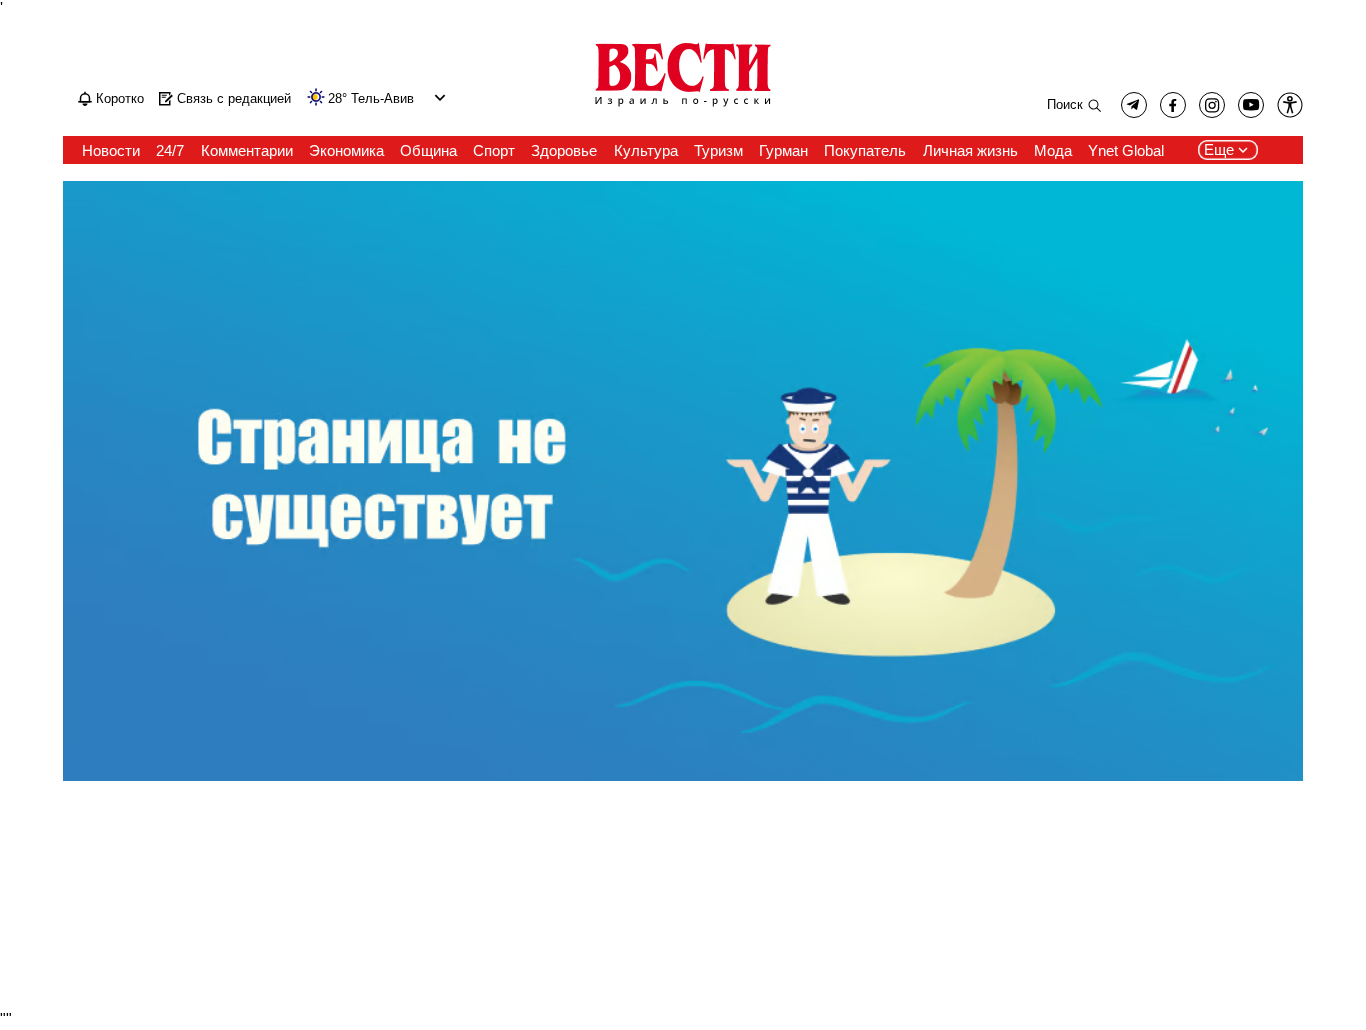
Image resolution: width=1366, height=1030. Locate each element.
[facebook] (1173, 105)
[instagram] (1212, 105)
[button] (437, 97)
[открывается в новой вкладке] (1251, 105)
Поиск (1065, 104)
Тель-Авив (382, 99)
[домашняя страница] (683, 108)
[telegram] (1134, 105)
